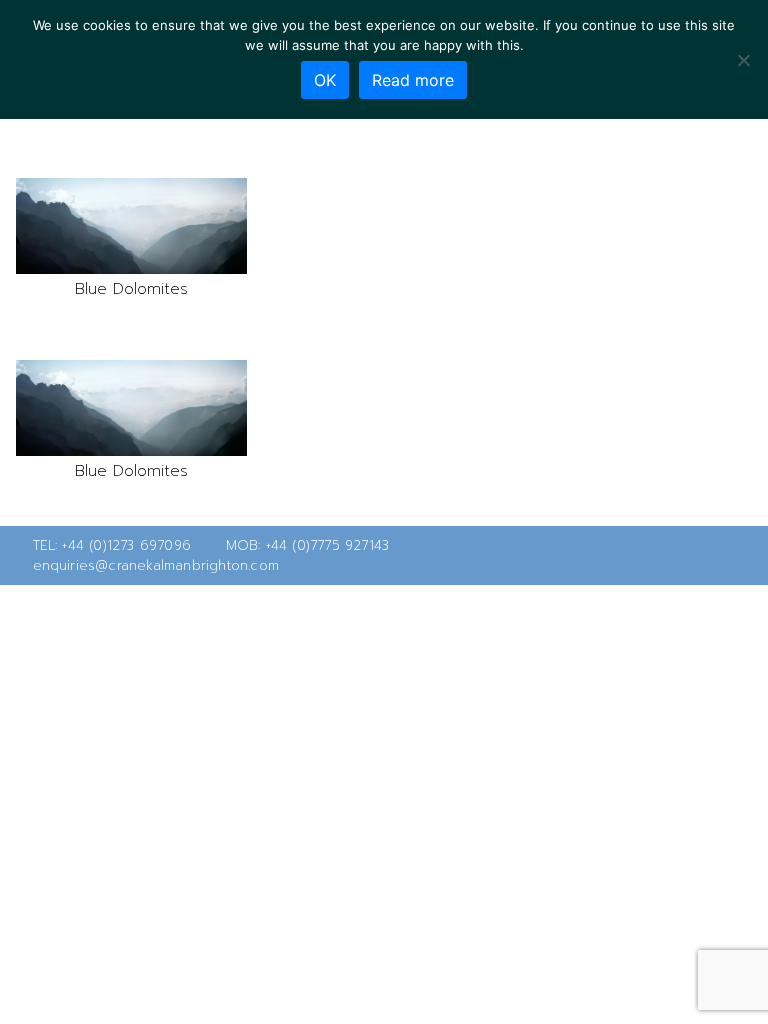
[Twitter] (678, 556)
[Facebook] (710, 556)
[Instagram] (742, 556)
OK (325, 80)
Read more (413, 80)
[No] (743, 60)
